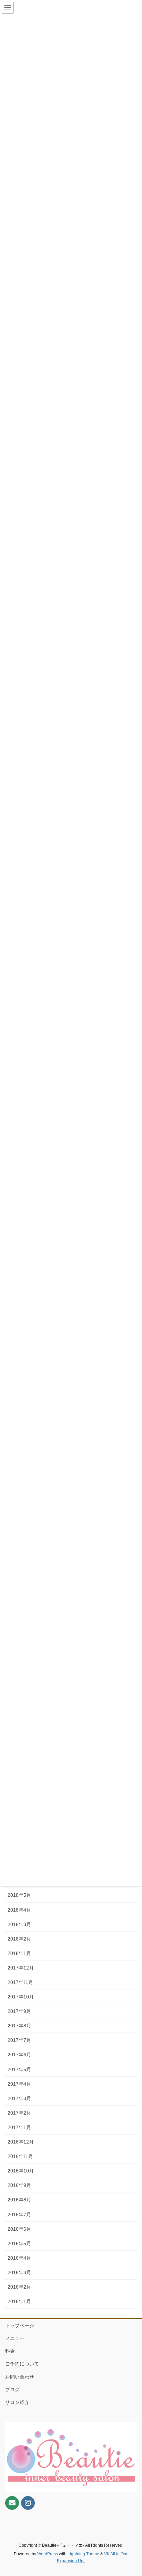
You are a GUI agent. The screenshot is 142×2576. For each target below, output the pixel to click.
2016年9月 (19, 2185)
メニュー (15, 2338)
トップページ (20, 2325)
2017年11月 (20, 1982)
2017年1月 (19, 2127)
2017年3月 (19, 2098)
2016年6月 (19, 2229)
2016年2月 (19, 2287)
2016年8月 (19, 2200)
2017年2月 (19, 2113)
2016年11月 (20, 2156)
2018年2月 (19, 1939)
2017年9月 (19, 2011)
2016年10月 (21, 2171)
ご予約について (22, 2364)
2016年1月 (19, 2301)
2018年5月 (19, 1895)
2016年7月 (19, 2214)
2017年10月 (21, 1997)
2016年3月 (19, 2272)
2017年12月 (21, 1968)
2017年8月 (19, 2026)
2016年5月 (19, 2243)
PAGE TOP (132, 2493)
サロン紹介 (17, 2402)
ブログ (12, 2390)
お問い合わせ (20, 2377)
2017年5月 (19, 2069)
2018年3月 (19, 1924)
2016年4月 (19, 2258)
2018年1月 (19, 1953)
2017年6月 (19, 2055)
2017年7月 (19, 2040)
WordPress (48, 2554)
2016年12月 (21, 2142)
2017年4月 (19, 2084)
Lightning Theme (83, 2554)
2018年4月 (19, 1910)
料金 (10, 2351)
